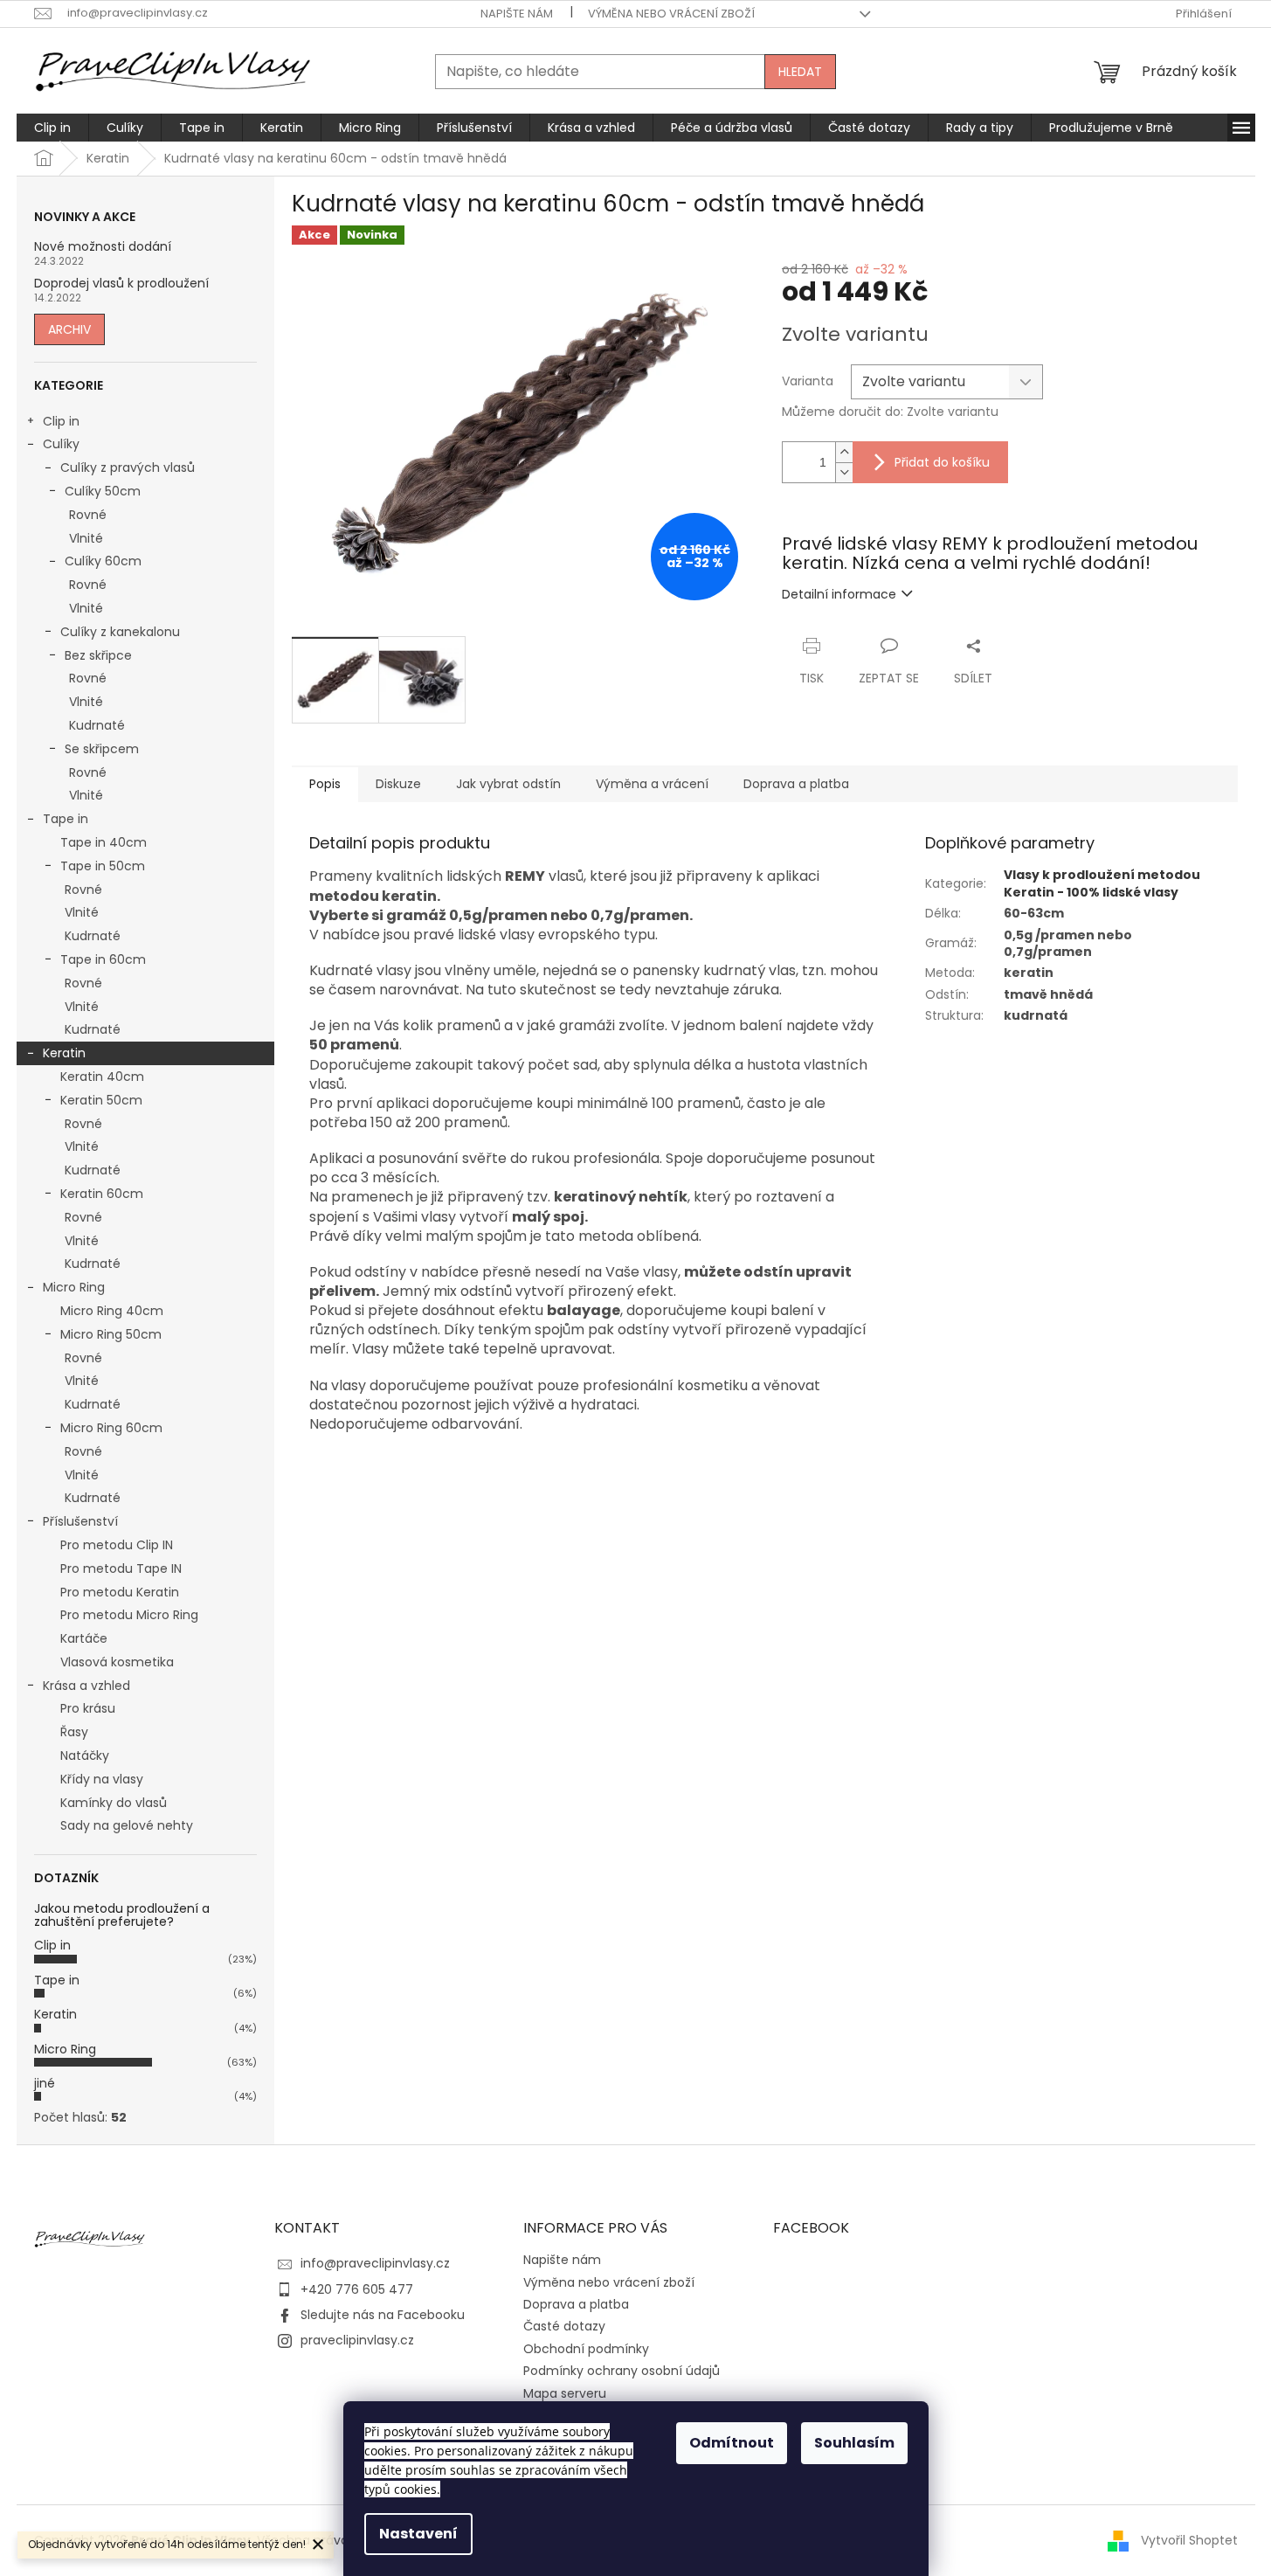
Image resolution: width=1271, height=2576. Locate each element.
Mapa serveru (565, 2393)
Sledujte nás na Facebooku (383, 2315)
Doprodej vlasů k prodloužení (121, 284)
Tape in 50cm (103, 866)
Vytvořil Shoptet (1189, 2540)
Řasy (74, 1732)
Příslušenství (80, 1521)
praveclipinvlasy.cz (357, 2340)
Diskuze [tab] (398, 784)
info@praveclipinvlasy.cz (375, 2263)
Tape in (66, 819)
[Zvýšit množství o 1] (844, 452)
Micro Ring (74, 1287)
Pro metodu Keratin (120, 1592)
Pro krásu (88, 1708)
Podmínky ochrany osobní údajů (622, 2371)
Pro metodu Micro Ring (129, 1615)
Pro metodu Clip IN (117, 1545)
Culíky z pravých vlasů (128, 467)
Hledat (800, 72)
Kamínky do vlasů (114, 1803)
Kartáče (84, 1638)
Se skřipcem (102, 749)
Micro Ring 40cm (112, 1311)
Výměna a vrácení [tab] (652, 784)
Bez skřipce (98, 655)
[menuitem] (52, 128)
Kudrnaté (97, 725)
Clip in (61, 421)
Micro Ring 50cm (111, 1334)
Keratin (64, 1053)
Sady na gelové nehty (127, 1825)
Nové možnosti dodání (103, 247)
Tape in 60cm (103, 959)
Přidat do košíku (942, 462)
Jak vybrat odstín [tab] (508, 784)
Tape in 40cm (104, 842)
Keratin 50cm (101, 1100)
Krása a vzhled (86, 1686)
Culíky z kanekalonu (120, 632)
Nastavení (418, 2534)
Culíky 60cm (103, 561)
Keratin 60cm (102, 1194)
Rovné (88, 515)
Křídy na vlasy (102, 1779)
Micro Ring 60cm (111, 1428)
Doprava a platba (576, 2304)
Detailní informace (839, 594)
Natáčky (85, 1755)
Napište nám (517, 14)
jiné (45, 2083)
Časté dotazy (564, 2326)
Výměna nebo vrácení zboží (671, 14)
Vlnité (86, 538)
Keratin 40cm (102, 1077)
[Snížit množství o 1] (844, 472)
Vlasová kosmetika (117, 1662)
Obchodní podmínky (586, 2349)
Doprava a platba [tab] (796, 784)
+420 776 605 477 (357, 2289)
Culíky (61, 444)
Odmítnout (732, 2443)
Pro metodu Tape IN (121, 1568)
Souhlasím (854, 2443)
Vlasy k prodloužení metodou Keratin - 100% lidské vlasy (1102, 883)
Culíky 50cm (103, 491)
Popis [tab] (325, 784)
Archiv (69, 329)
